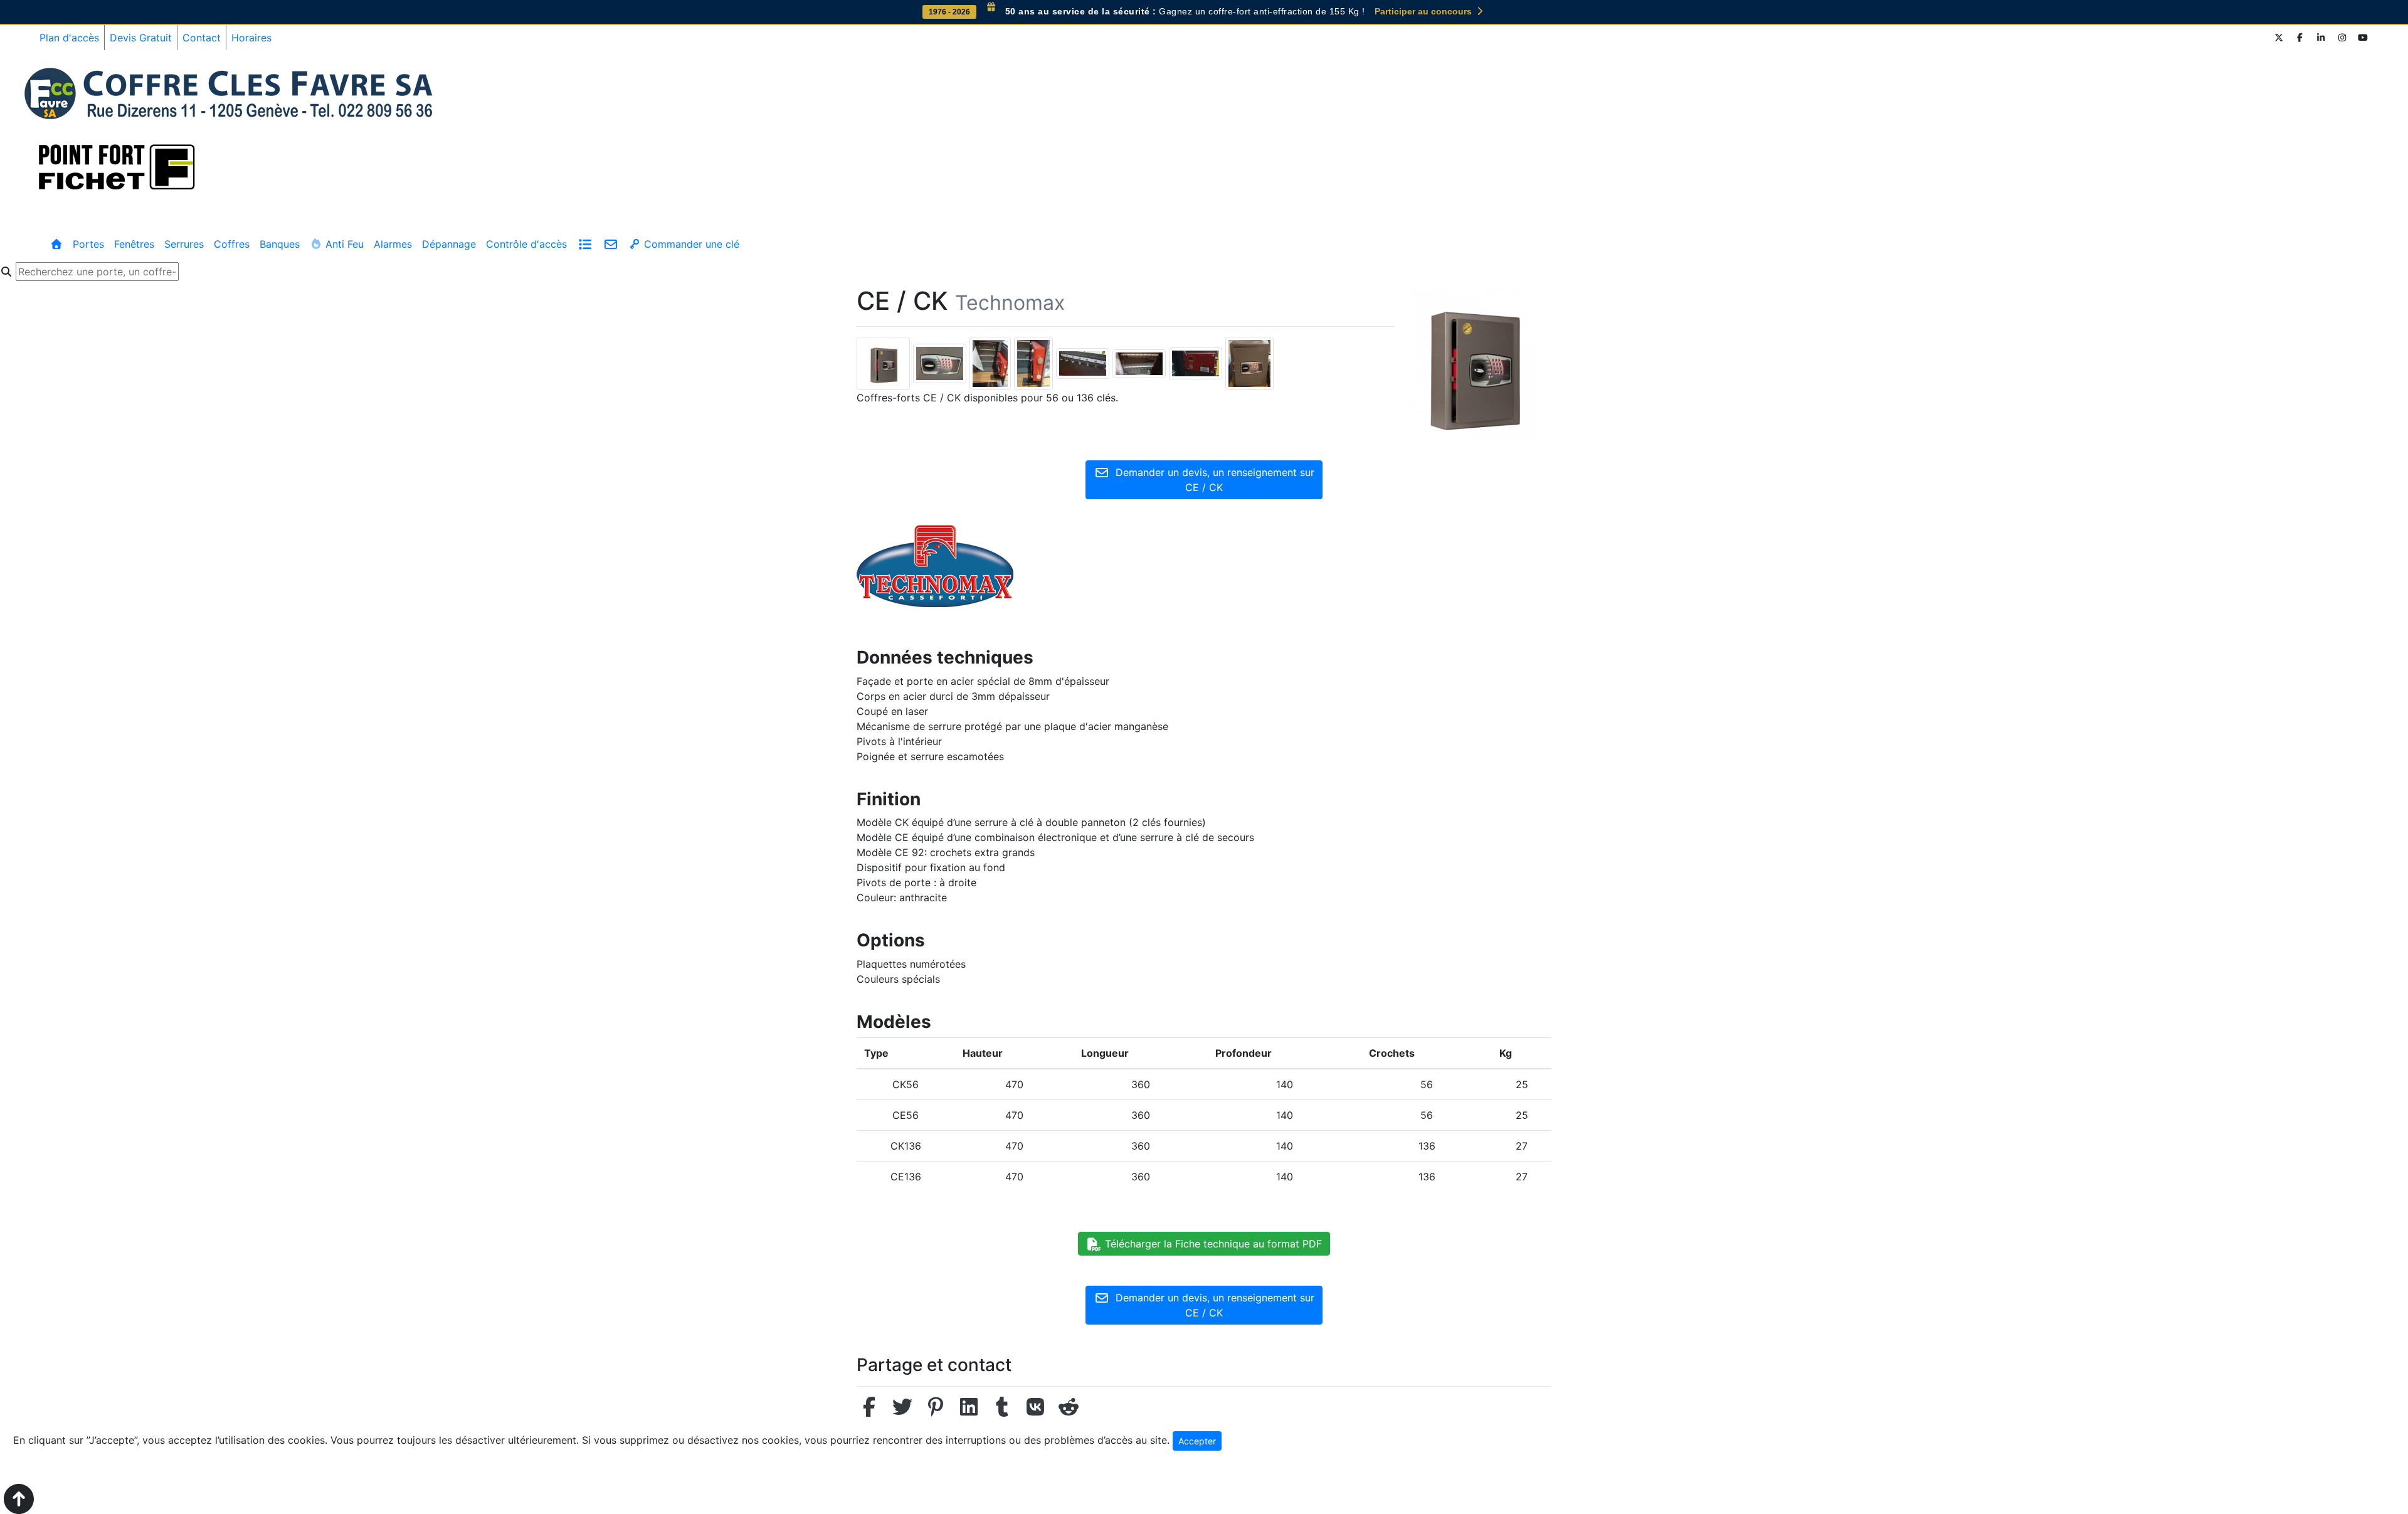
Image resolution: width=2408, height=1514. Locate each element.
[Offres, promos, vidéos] (585, 244)
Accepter (1197, 1441)
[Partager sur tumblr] (1002, 1411)
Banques (280, 244)
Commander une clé (690, 244)
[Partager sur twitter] (902, 1411)
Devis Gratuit (141, 38)
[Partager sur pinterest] (936, 1411)
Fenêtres (134, 244)
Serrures (184, 244)
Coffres (232, 244)
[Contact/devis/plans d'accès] (610, 244)
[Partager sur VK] (1035, 1411)
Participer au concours (1424, 11)
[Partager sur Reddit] (1069, 1411)
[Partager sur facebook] (869, 1411)
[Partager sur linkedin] (969, 1411)
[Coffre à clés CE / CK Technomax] (885, 363)
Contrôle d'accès (526, 244)
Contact (202, 38)
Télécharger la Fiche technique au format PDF (1212, 1244)
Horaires (251, 38)
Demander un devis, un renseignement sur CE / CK (1212, 480)
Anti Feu (343, 244)
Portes (88, 244)
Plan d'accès (69, 38)
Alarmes (393, 244)
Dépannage (449, 244)
